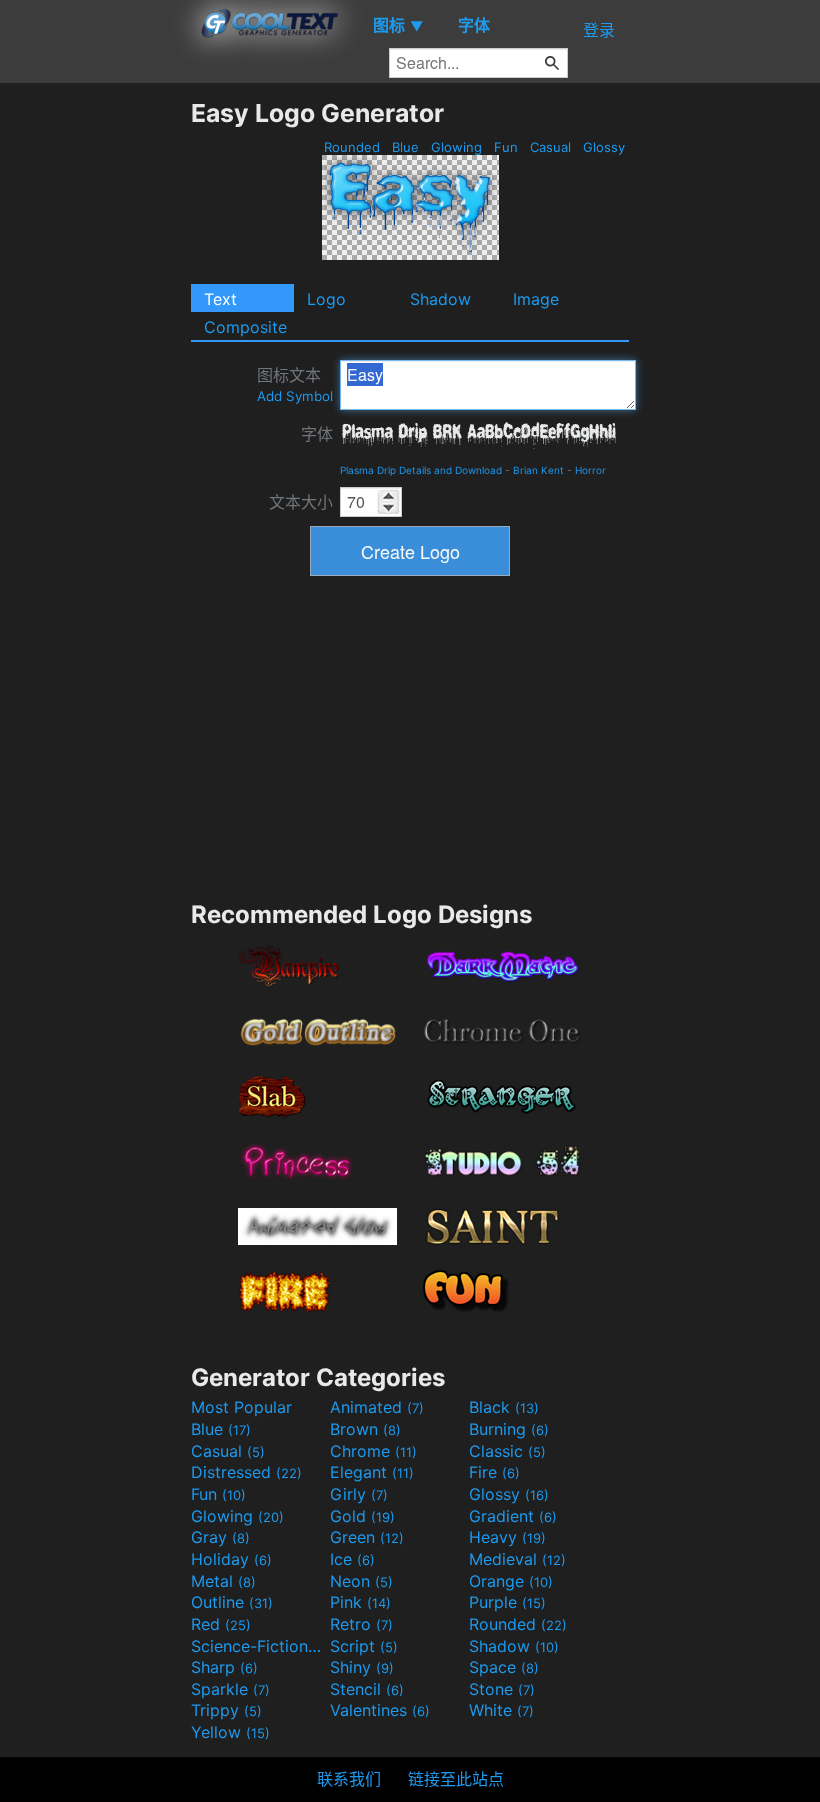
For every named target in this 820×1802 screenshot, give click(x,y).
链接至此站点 (456, 1779)
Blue (405, 147)
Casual (550, 147)
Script (364, 1646)
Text (220, 299)
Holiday (231, 1559)
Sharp (224, 1667)
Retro (361, 1624)
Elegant (372, 1472)
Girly (359, 1494)
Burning (509, 1429)
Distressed (246, 1472)
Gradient (513, 1516)
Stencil (367, 1689)
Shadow (440, 299)
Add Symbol (295, 396)
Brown (365, 1429)
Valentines (380, 1710)
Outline (232, 1602)
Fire (494, 1472)
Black (504, 1407)
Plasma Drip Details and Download (421, 470)
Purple (507, 1602)
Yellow (230, 1732)
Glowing (456, 147)
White (501, 1710)
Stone (502, 1689)
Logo (326, 299)
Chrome (373, 1451)
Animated (377, 1407)
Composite (245, 327)
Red (221, 1624)
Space (504, 1667)
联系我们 (349, 1779)
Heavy (507, 1537)
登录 (599, 30)
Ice (352, 1559)
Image (536, 299)
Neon (361, 1581)
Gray (220, 1537)
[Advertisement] (95, 398)
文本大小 (301, 502)
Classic (507, 1451)
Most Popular (241, 1407)
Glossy (604, 147)
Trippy (226, 1710)
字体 (317, 434)
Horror (590, 470)
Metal (223, 1581)
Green (367, 1537)
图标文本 (295, 384)
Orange (511, 1581)
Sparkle (230, 1689)
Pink (360, 1602)
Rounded (352, 147)
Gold (362, 1516)
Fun (506, 147)
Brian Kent (538, 470)
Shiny (362, 1667)
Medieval (517, 1559)
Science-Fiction (258, 1646)
